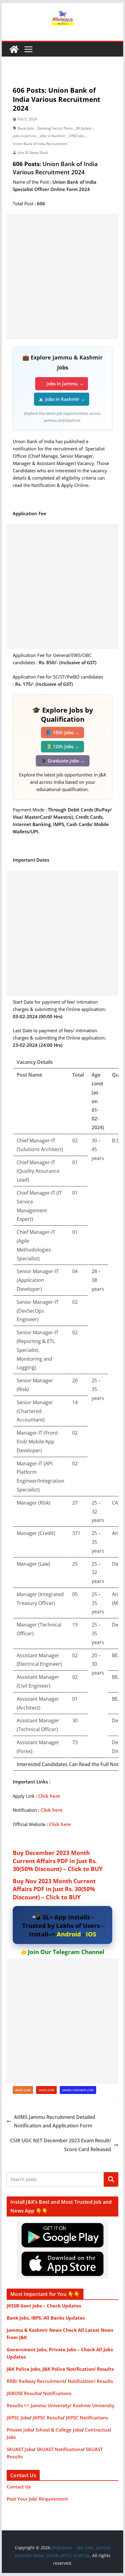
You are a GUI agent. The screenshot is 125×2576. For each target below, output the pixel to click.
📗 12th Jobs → (62, 746)
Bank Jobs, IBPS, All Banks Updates (46, 2318)
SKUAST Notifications (60, 2449)
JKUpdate (84, 128)
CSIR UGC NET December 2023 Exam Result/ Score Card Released (61, 2145)
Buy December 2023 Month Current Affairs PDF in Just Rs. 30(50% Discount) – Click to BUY (58, 1861)
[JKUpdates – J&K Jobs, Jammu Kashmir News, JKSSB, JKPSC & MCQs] (14, 49)
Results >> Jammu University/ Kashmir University (61, 2405)
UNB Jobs (77, 136)
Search (111, 2179)
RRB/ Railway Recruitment (36, 2381)
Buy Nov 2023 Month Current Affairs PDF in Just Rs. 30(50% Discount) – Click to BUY (54, 1889)
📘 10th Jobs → (62, 732)
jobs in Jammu (25, 136)
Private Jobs (20, 2430)
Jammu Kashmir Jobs (78, 2090)
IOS (91, 1934)
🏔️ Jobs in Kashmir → (62, 399)
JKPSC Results (48, 2418)
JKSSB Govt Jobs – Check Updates (44, 2306)
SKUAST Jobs (20, 2449)
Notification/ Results (90, 2381)
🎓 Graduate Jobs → (63, 761)
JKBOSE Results (23, 2393)
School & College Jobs (59, 2430)
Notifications (57, 2393)
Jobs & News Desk (33, 153)
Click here (49, 1796)
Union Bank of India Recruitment (40, 144)
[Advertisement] (62, 276)
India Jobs (46, 2090)
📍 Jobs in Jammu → (62, 384)
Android (69, 1934)
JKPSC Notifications (87, 2418)
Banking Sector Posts (55, 128)
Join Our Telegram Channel (66, 1952)
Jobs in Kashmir (53, 136)
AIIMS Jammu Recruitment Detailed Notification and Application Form (55, 2121)
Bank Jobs (26, 128)
